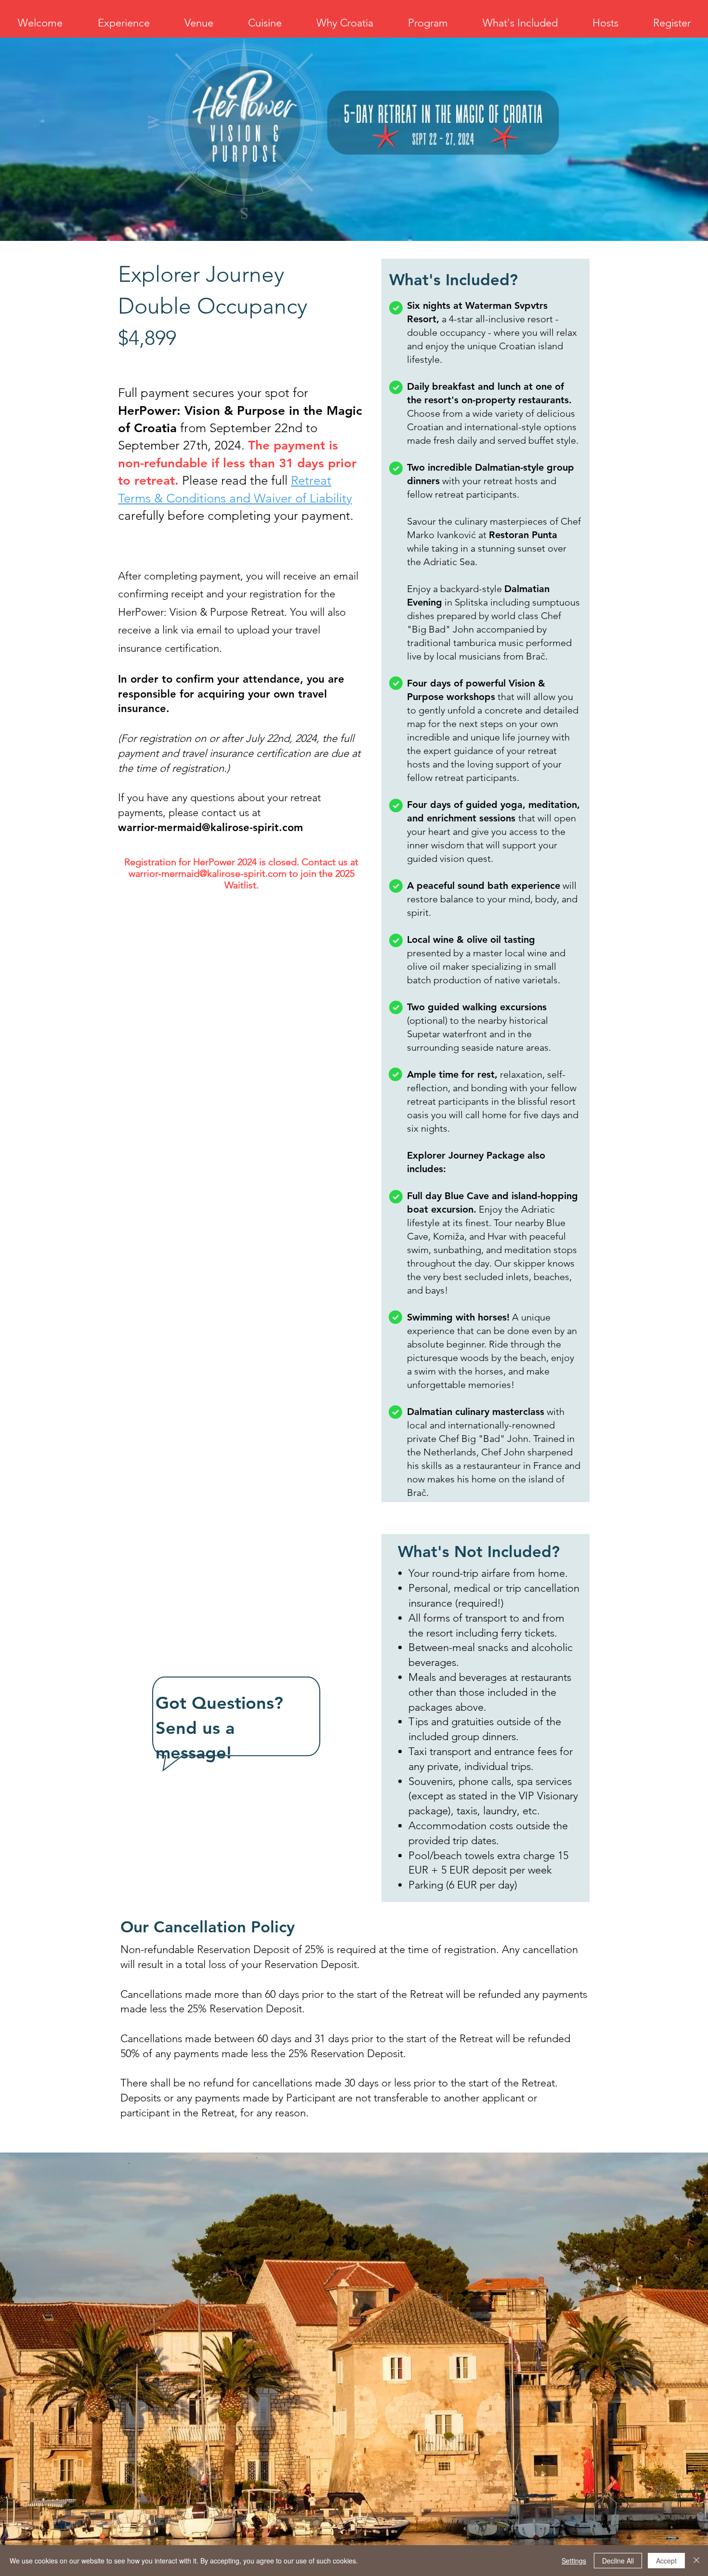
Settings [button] (574, 2561)
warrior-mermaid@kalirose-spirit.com (210, 827)
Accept (666, 2561)
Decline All (618, 2561)
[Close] (696, 2561)
